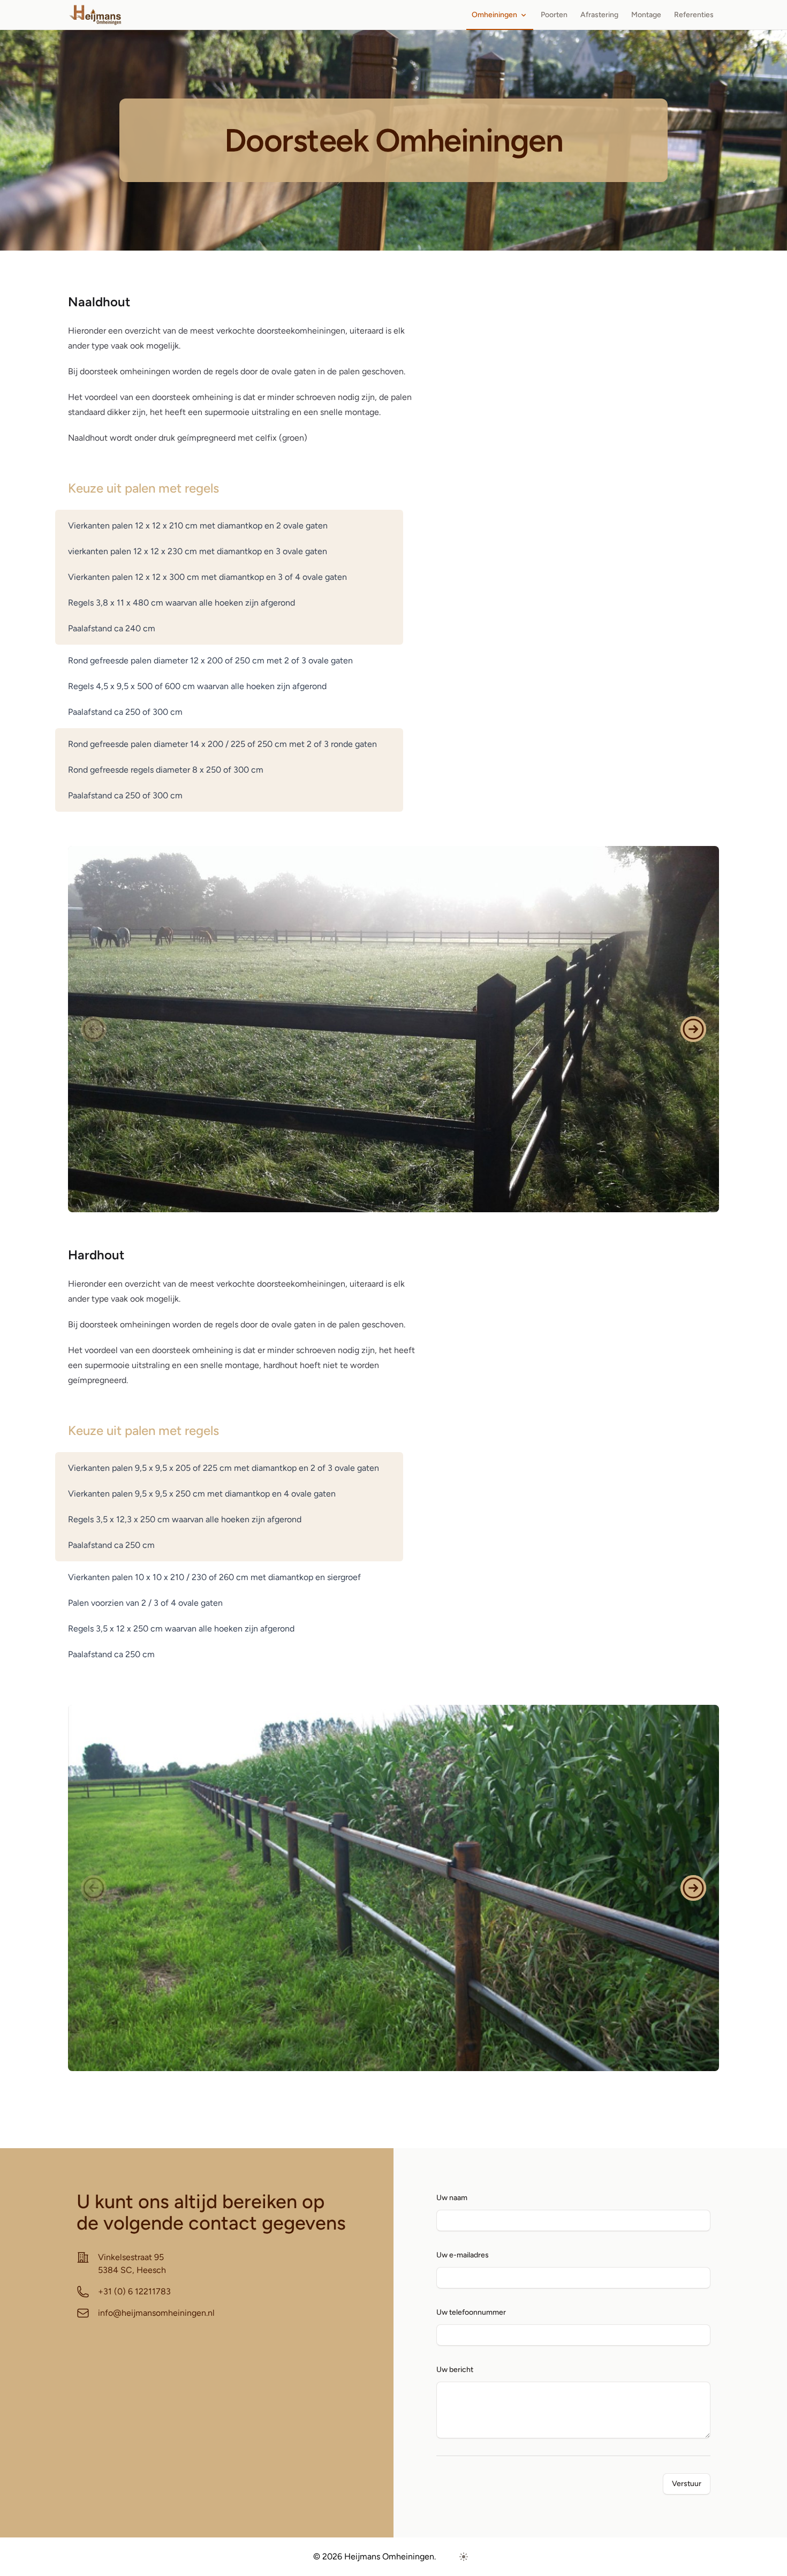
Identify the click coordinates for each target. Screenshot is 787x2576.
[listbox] (393, 1029)
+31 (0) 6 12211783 (134, 2291)
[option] (393, 1029)
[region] (393, 1029)
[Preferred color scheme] (464, 2557)
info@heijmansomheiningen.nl (156, 2313)
